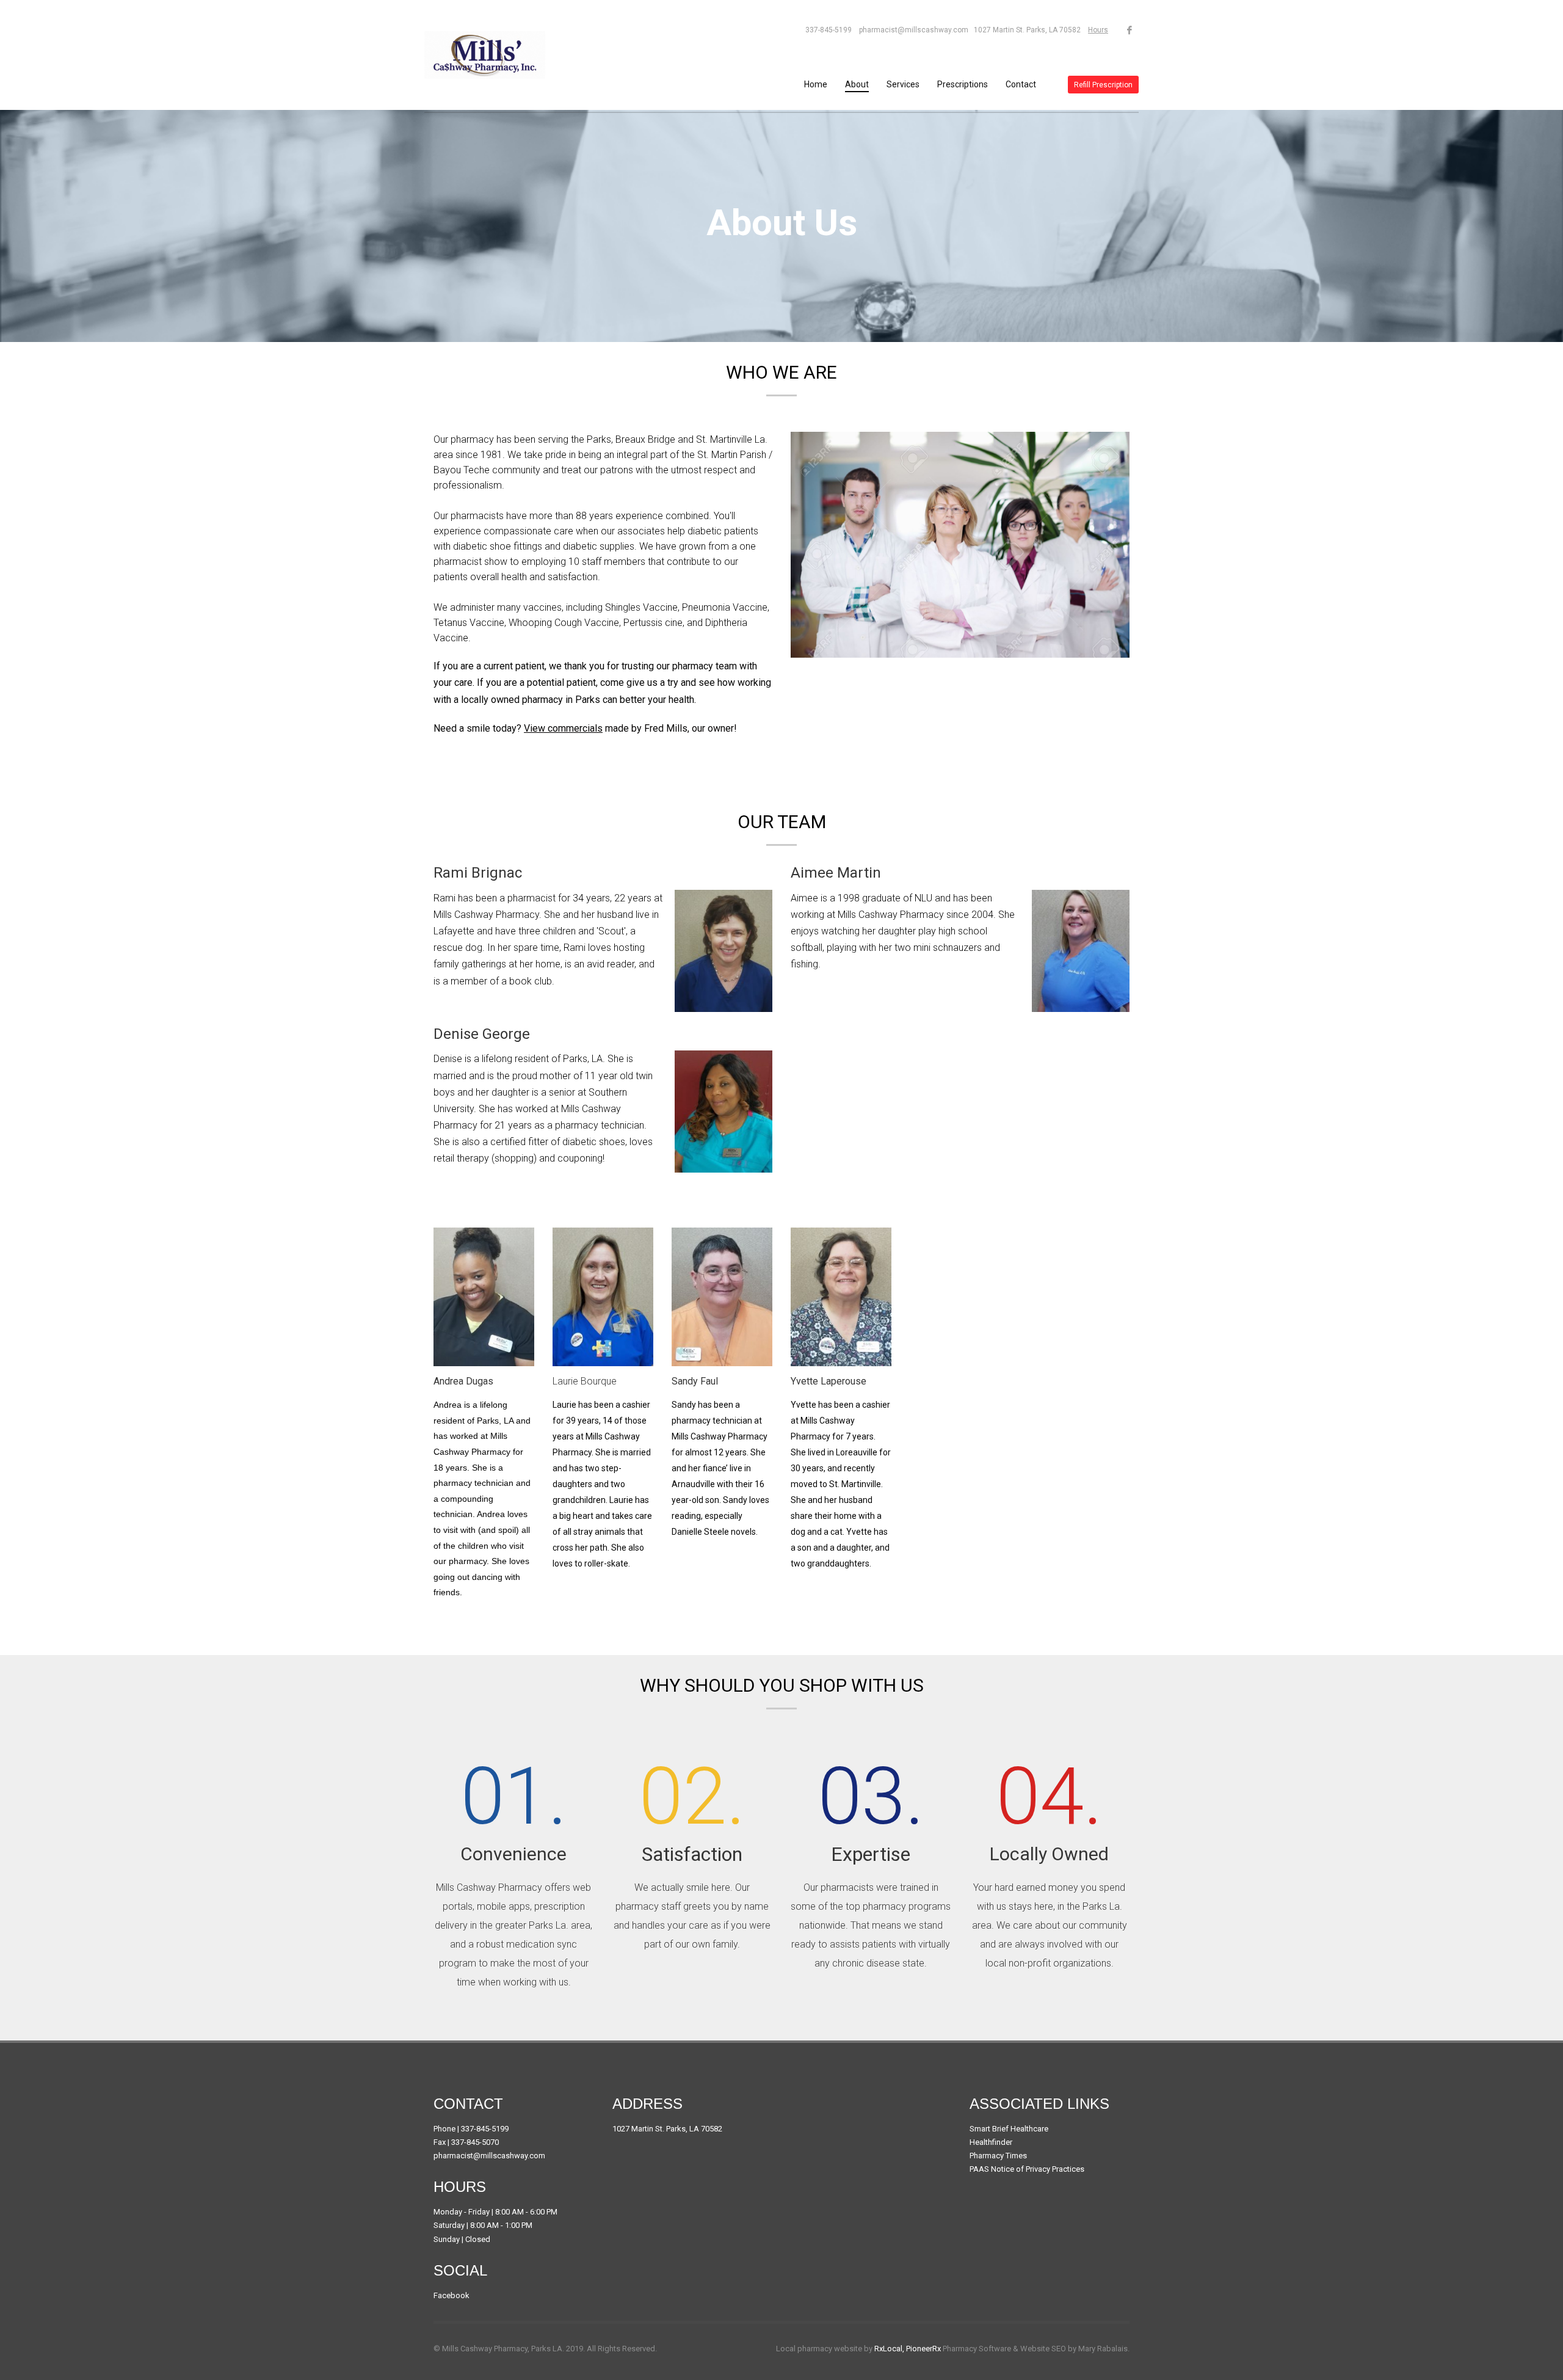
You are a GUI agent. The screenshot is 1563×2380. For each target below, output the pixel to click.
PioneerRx (923, 2349)
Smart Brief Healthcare (1009, 2129)
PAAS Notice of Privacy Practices (1027, 2169)
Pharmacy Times (998, 2156)
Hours (1098, 30)
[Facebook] (1130, 30)
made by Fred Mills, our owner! (630, 728)
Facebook (451, 2295)
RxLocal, (889, 2349)
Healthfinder (991, 2142)
